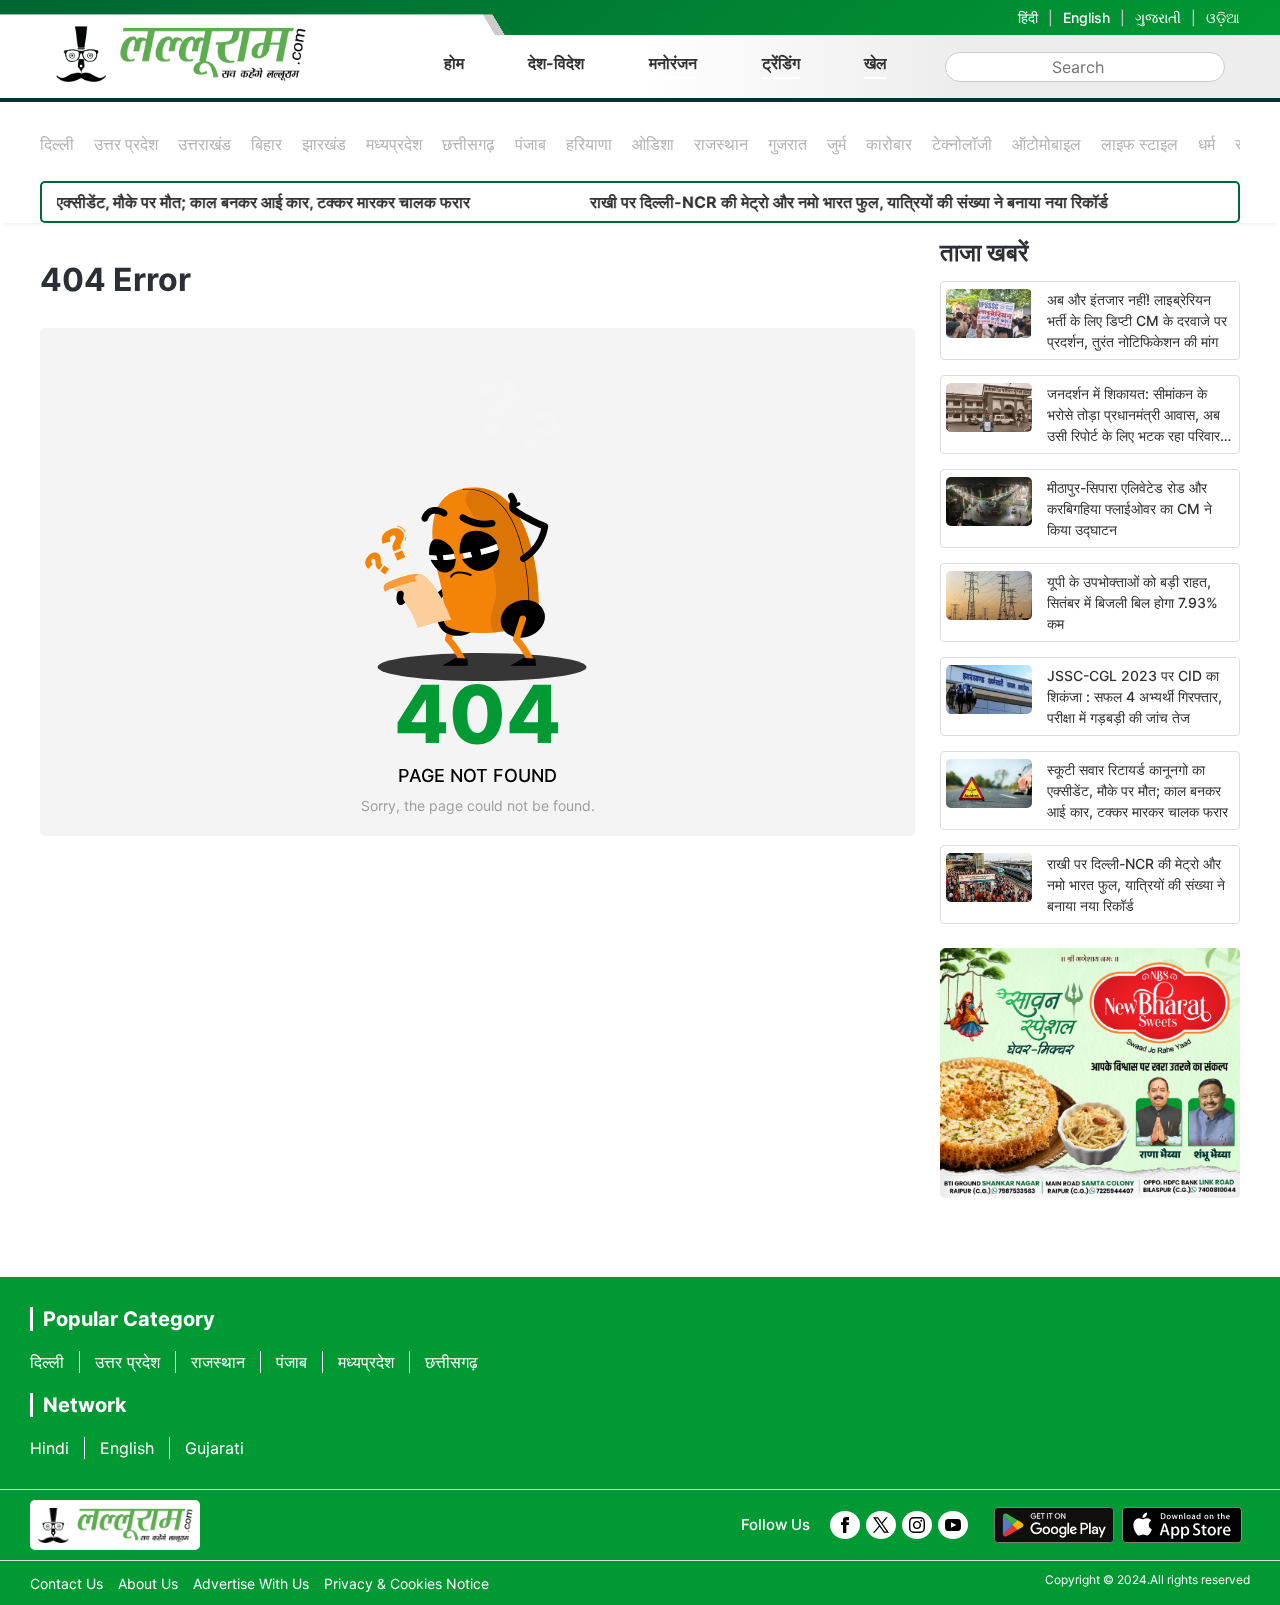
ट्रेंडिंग (781, 63)
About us (148, 1583)
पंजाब (530, 144)
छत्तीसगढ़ (468, 144)
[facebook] (845, 1525)
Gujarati (214, 1448)
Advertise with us (251, 1583)
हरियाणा (589, 144)
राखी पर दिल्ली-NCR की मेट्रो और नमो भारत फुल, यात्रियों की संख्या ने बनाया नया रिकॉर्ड (811, 202)
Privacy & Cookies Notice (406, 1583)
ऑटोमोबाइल (1046, 144)
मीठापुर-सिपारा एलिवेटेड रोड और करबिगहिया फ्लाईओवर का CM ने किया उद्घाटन (1129, 508)
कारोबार (889, 144)
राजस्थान (721, 144)
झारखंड (324, 144)
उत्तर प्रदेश (126, 144)
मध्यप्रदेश (394, 144)
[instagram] (917, 1525)
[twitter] (881, 1525)
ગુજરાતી (1158, 17)
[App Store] (1182, 1525)
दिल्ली (57, 144)
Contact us (66, 1583)
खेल (875, 63)
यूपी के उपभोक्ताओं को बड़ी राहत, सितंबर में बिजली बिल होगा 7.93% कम (1132, 602)
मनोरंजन (673, 63)
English (1086, 17)
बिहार (266, 144)
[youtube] (953, 1525)
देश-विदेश (556, 63)
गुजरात (787, 144)
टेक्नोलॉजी (962, 144)
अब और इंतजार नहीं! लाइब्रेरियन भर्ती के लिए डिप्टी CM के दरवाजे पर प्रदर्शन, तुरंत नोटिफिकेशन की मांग (1137, 320)
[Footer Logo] (115, 1525)
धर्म (1206, 144)
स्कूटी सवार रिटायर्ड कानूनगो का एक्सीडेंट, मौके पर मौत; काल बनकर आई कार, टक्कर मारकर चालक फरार (1137, 790)
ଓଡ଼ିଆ (1223, 17)
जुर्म (836, 144)
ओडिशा (653, 144)
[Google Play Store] (1054, 1525)
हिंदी (1028, 17)
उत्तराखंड (204, 144)
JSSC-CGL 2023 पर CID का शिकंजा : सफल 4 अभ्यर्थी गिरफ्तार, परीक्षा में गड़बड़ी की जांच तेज (1134, 696)
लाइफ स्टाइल (1139, 144)
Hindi (49, 1448)
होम (454, 63)
